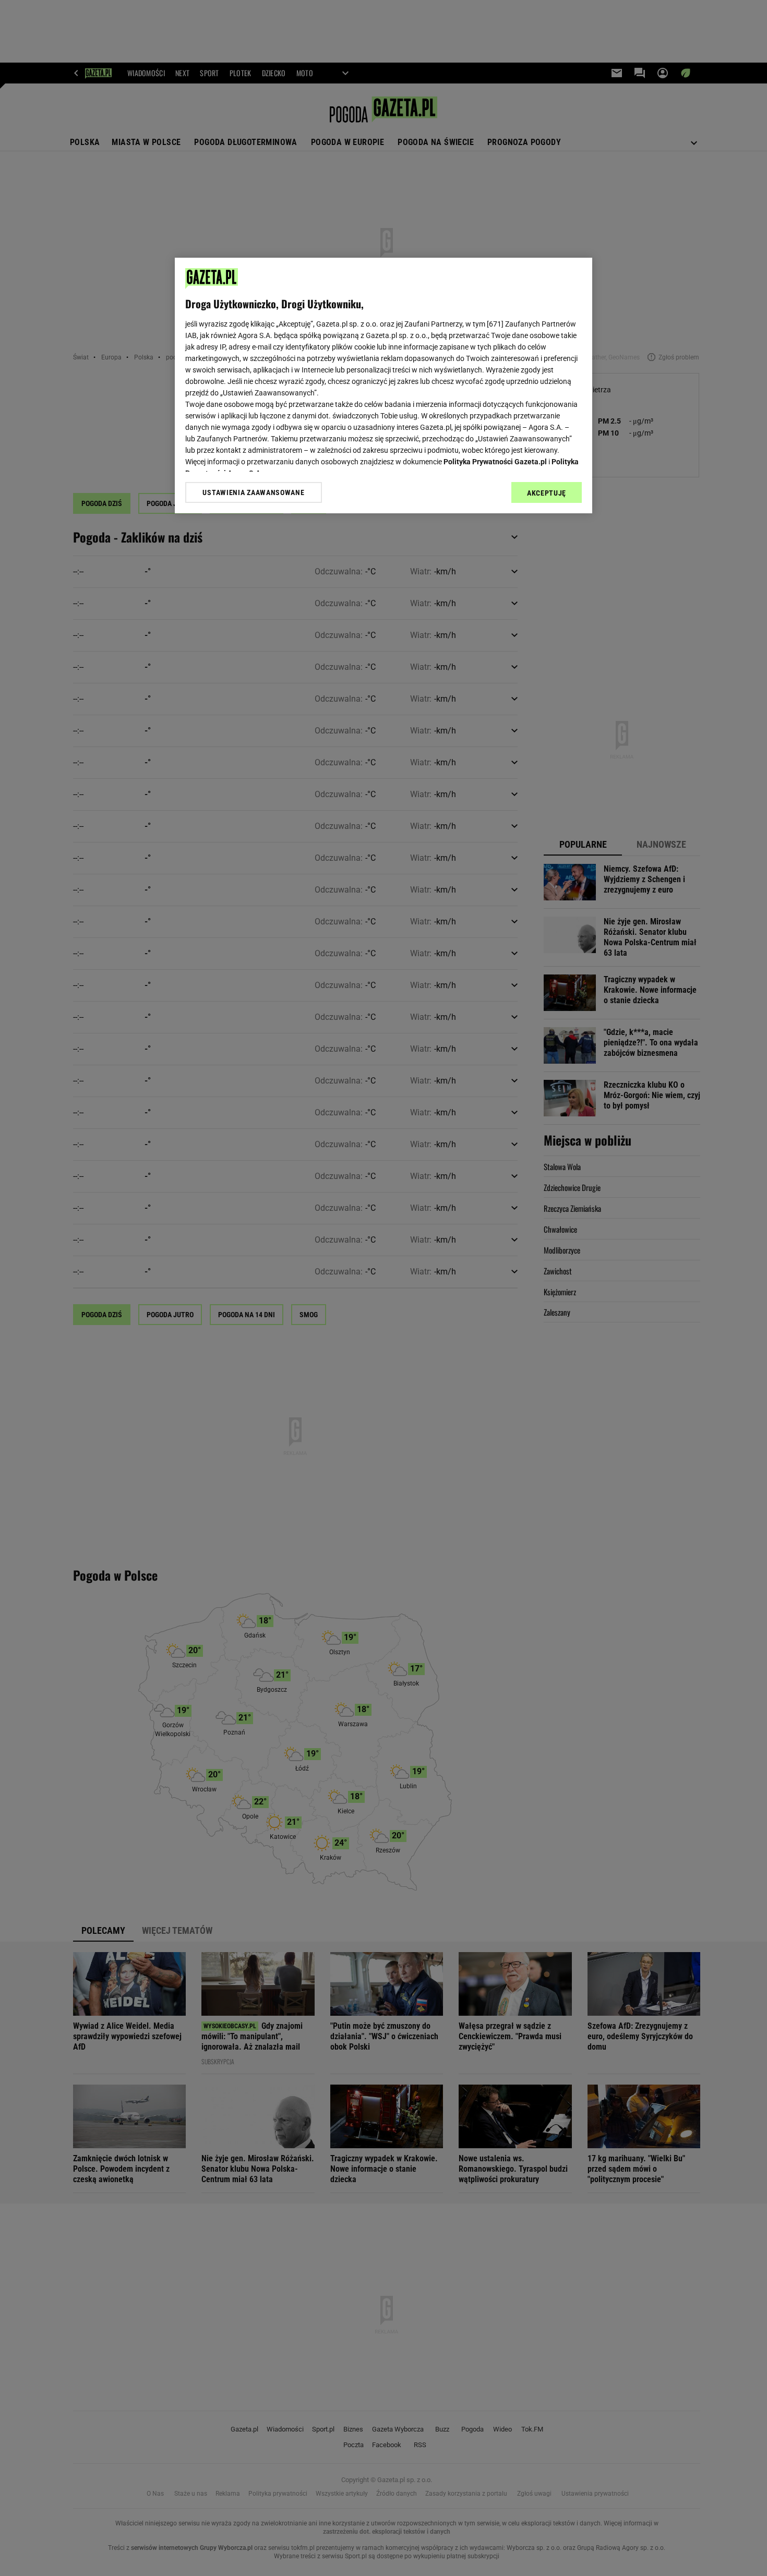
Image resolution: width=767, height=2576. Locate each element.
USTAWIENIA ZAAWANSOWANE (253, 492)
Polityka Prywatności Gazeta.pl (495, 462)
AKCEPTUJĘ (547, 493)
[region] (383, 386)
